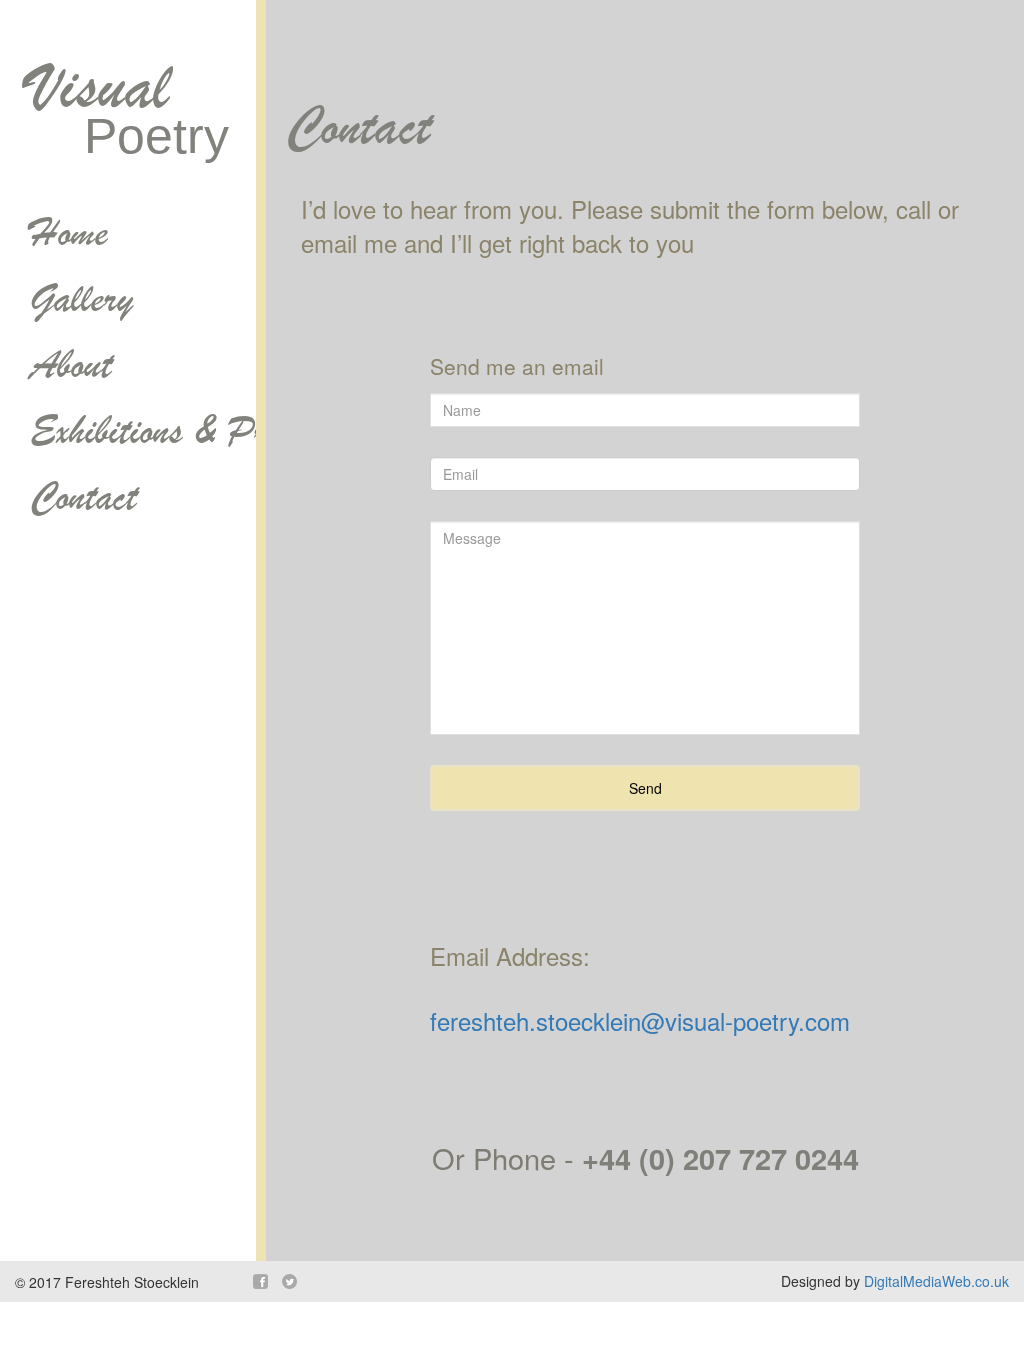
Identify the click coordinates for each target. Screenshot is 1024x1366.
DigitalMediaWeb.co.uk (936, 1281)
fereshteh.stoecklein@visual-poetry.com (640, 1020)
